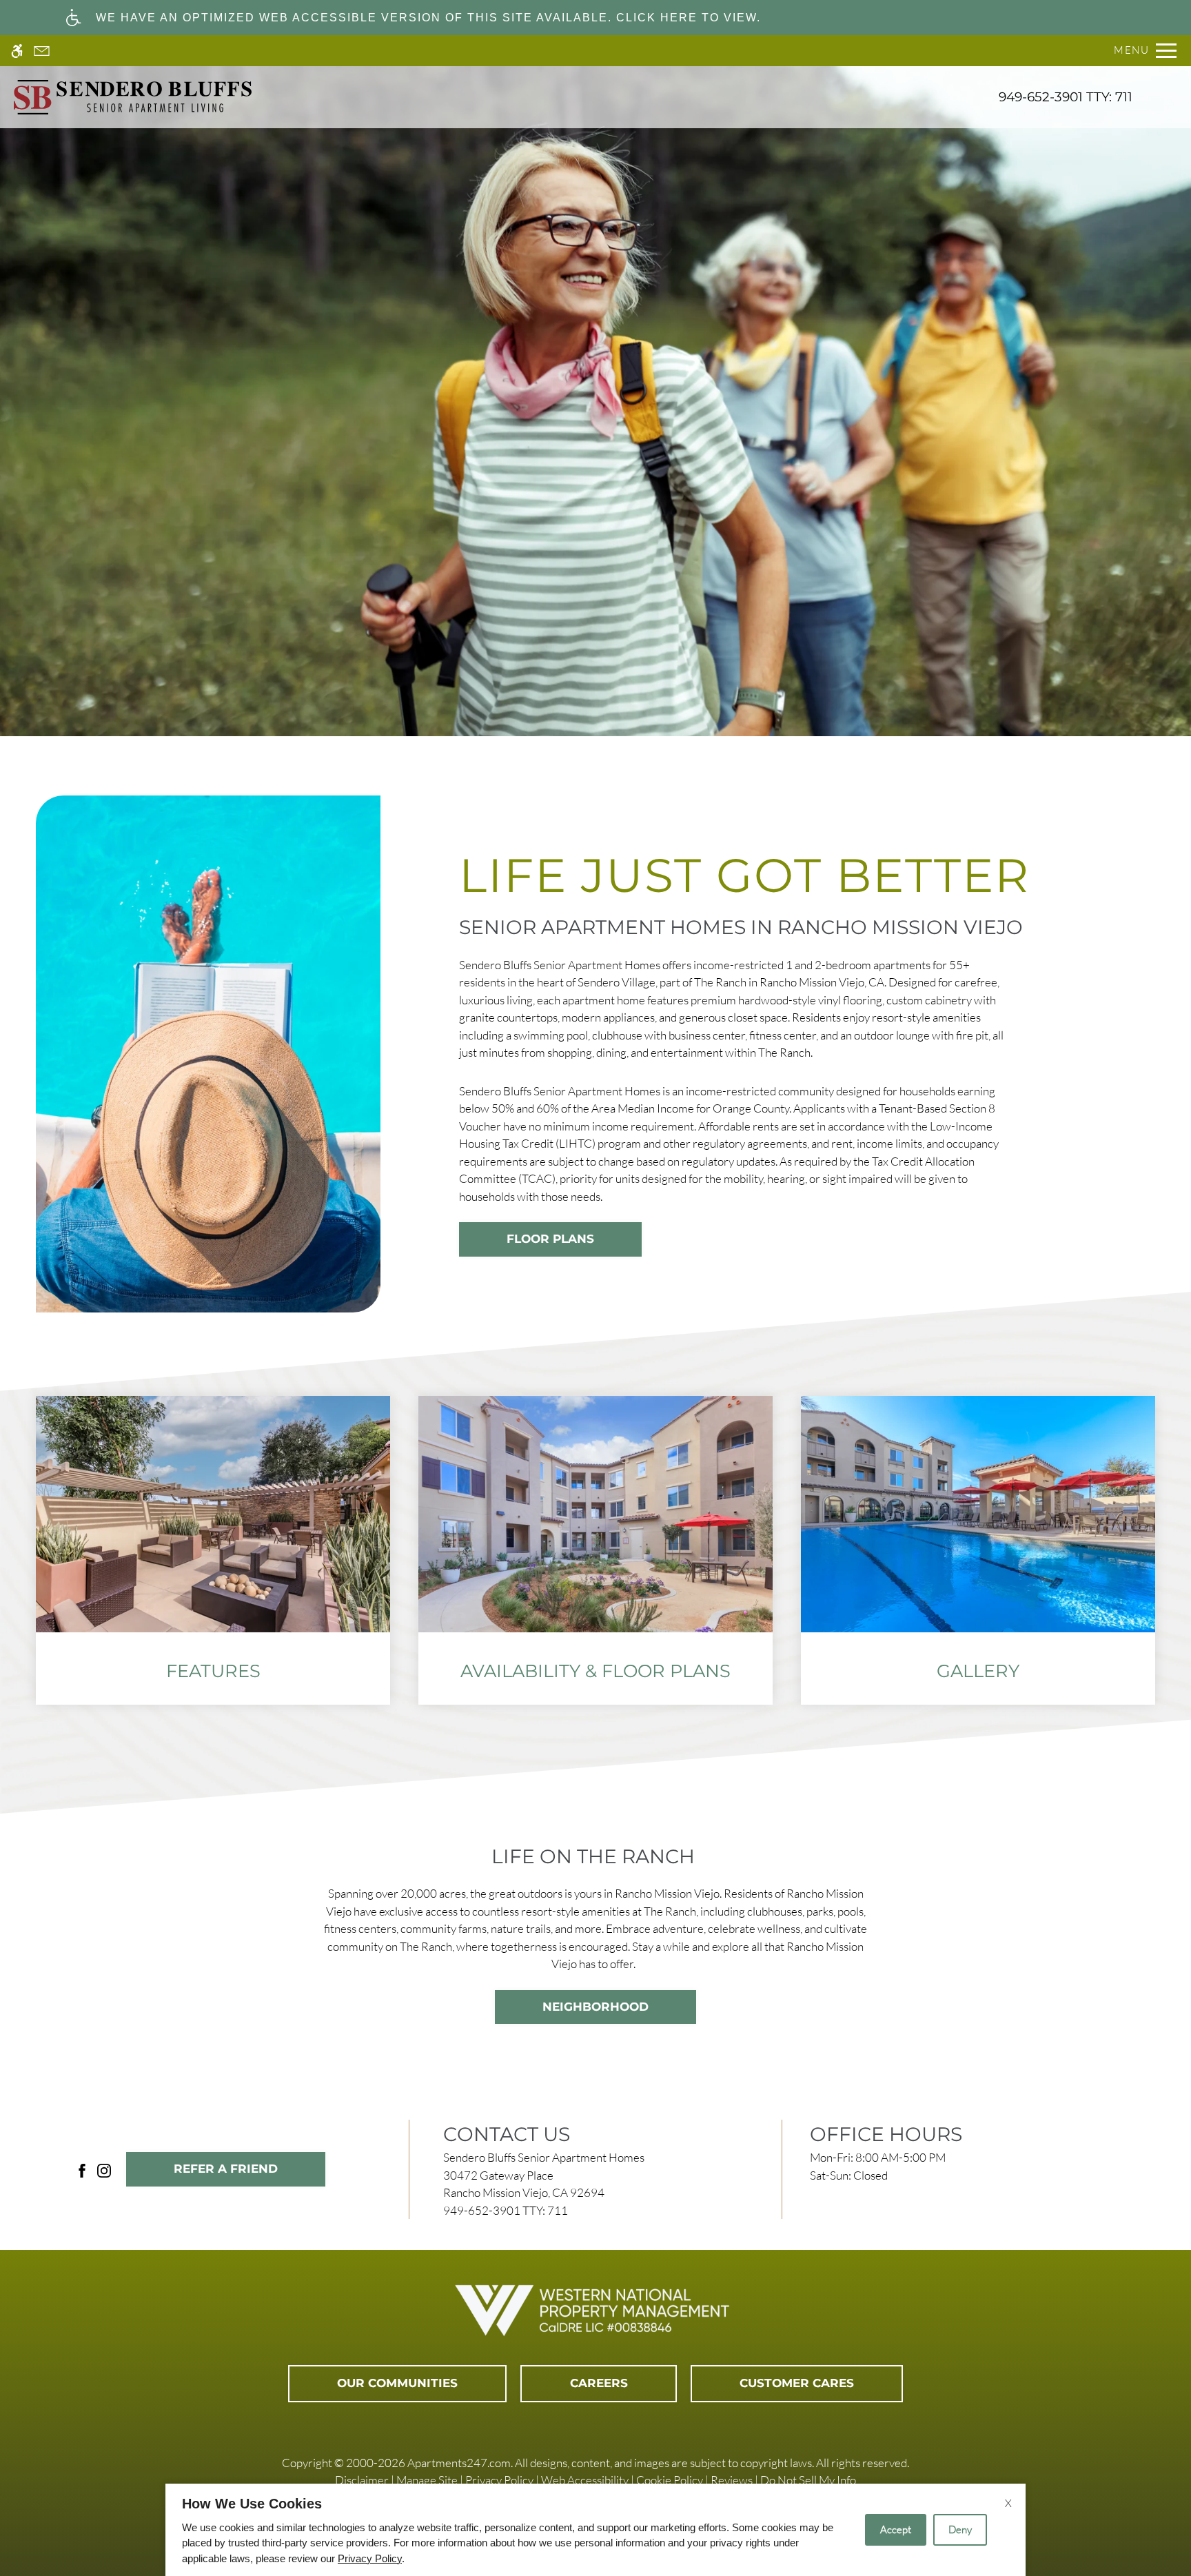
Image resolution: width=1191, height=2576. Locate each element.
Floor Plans (550, 1239)
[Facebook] (82, 2169)
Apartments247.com (459, 2463)
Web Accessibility (585, 2480)
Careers (599, 2383)
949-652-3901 (1066, 97)
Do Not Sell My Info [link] (808, 2480)
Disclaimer (362, 2480)
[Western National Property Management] (595, 2311)
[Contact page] (42, 51)
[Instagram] (104, 2169)
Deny (960, 2529)
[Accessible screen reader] (17, 51)
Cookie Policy (670, 2480)
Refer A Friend (226, 2169)
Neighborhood (595, 2007)
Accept (896, 2529)
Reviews (732, 2480)
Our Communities (397, 2383)
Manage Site (427, 2480)
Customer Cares (797, 2383)
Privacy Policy (499, 2480)
